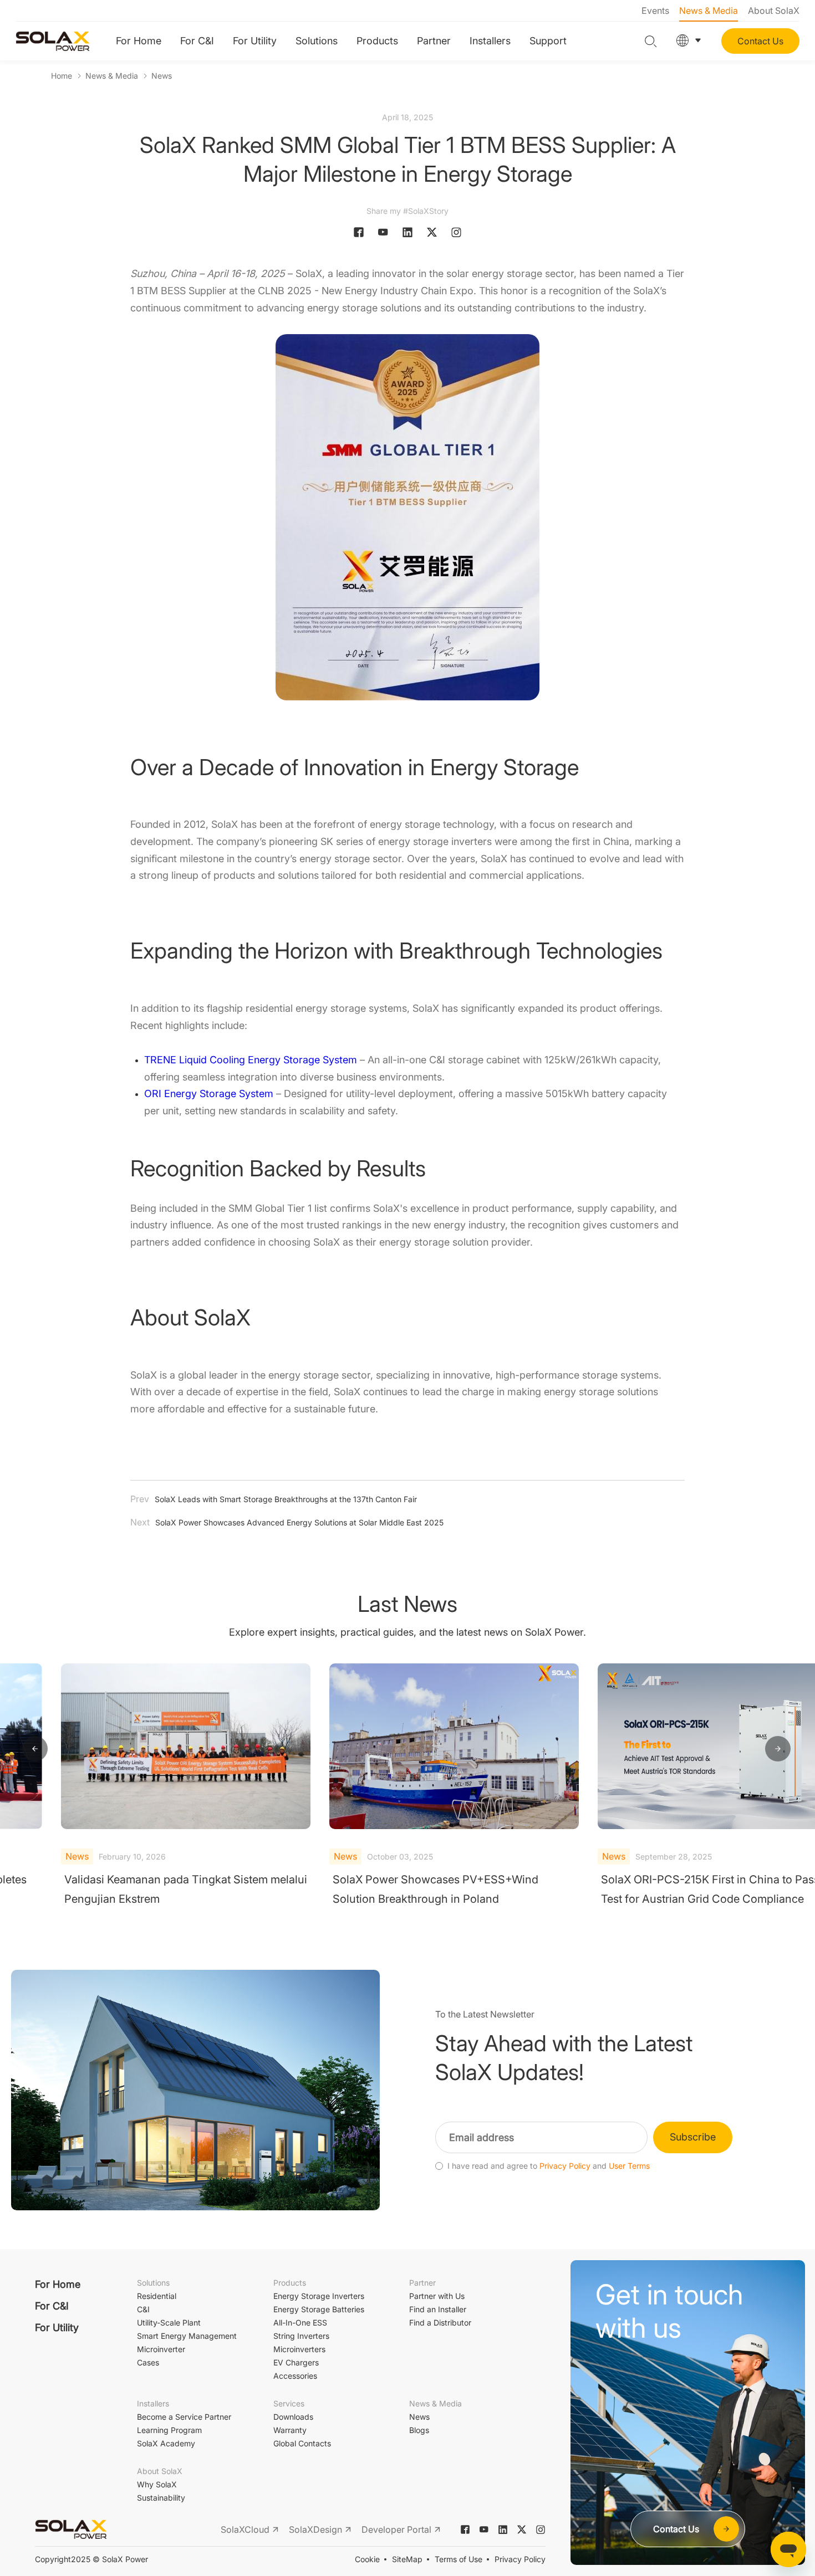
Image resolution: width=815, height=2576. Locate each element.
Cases (148, 2362)
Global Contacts (302, 2443)
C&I (143, 2309)
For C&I (197, 41)
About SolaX (774, 11)
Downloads (293, 2417)
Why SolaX (157, 2484)
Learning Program (169, 2430)
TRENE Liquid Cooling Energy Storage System (251, 1060)
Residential (157, 2296)
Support (548, 41)
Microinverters (299, 2349)
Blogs (419, 2430)
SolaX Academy (166, 2443)
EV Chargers (296, 2362)
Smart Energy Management (187, 2336)
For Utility (255, 41)
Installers (490, 41)
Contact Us (760, 41)
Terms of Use (459, 2559)
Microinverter (161, 2349)
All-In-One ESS (300, 2323)
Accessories (295, 2376)
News (162, 76)
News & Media (709, 11)
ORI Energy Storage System (209, 1094)
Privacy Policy (565, 2166)
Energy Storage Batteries (319, 2309)
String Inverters (301, 2336)
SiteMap (407, 2559)
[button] (35, 1749)
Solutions (317, 41)
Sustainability (161, 2498)
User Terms (629, 2166)
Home (62, 76)
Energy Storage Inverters (319, 2296)
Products (377, 41)
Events (655, 11)
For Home (139, 41)
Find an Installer (438, 2309)
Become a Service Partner (184, 2417)
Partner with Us (437, 2296)
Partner (434, 41)
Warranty (290, 2430)
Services (289, 2403)
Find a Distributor (440, 2323)
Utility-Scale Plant (169, 2323)
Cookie (367, 2559)
